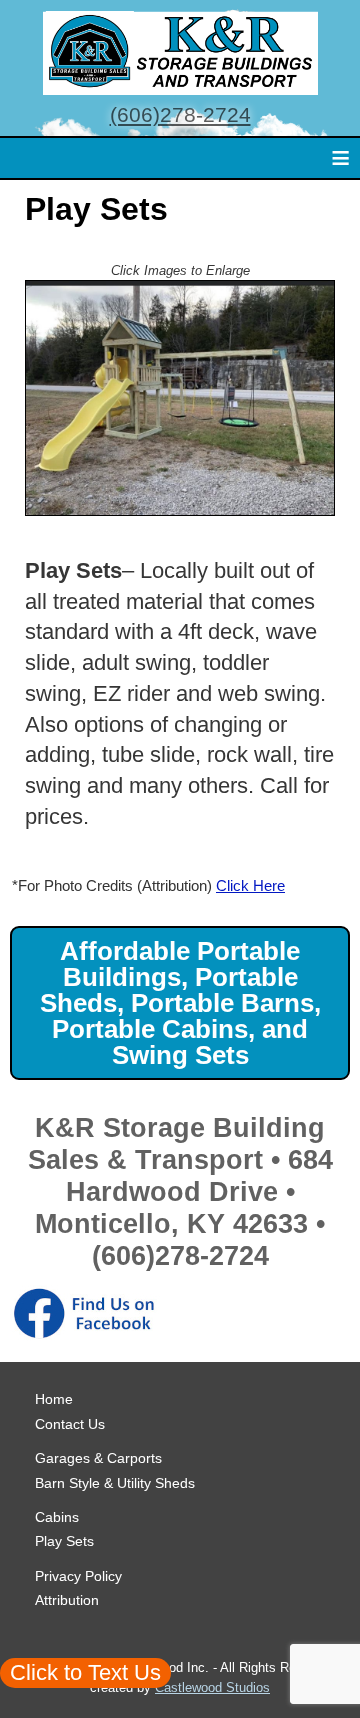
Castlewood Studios (212, 1687)
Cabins (57, 1517)
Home (54, 1399)
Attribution (67, 1600)
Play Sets (64, 1541)
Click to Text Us (85, 1672)
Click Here (250, 885)
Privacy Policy (78, 1576)
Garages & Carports (98, 1458)
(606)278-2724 (180, 114)
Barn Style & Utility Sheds (115, 1483)
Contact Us (70, 1424)
